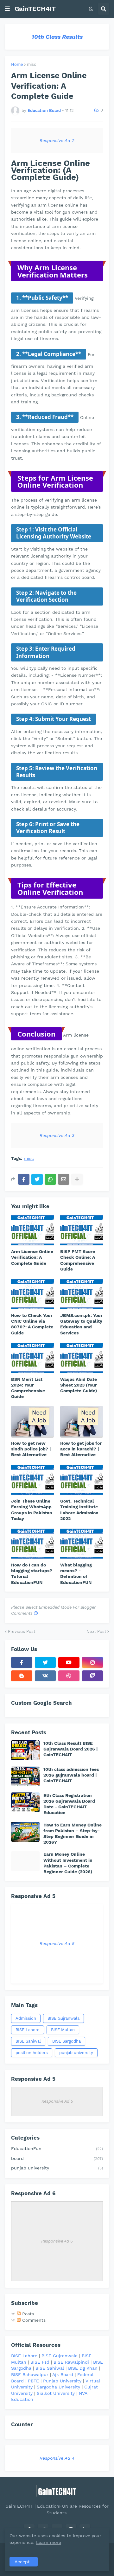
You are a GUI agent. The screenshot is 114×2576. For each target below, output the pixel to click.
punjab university (76, 2053)
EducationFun (57, 2148)
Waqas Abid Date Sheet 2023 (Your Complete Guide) (79, 1385)
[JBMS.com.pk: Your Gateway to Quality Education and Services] (82, 1294)
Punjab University (62, 2381)
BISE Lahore (28, 2030)
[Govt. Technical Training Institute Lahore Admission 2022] (82, 1480)
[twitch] (93, 1676)
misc (32, 64)
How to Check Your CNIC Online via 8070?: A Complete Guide (32, 1324)
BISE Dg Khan (83, 2368)
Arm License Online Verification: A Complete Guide (32, 1257)
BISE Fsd (40, 2362)
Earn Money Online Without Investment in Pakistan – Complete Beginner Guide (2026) (68, 1863)
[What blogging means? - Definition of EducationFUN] (82, 1544)
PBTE (33, 2381)
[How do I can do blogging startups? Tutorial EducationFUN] (32, 1544)
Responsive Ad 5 (57, 1943)
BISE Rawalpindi (71, 2362)
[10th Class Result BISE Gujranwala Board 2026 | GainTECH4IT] (25, 1750)
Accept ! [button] (24, 2562)
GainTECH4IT (35, 9)
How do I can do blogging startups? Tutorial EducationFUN (32, 1574)
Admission (26, 2018)
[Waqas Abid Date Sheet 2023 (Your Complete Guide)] (82, 1358)
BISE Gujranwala (63, 2018)
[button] (7, 9)
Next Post (96, 1631)
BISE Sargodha (66, 2041)
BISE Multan (63, 2030)
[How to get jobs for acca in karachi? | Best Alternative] (82, 1422)
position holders (32, 2053)
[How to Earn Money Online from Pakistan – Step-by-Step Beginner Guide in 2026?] (25, 1832)
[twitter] (45, 1662)
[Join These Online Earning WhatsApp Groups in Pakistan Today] (32, 1480)
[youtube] (69, 1662)
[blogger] (22, 1676)
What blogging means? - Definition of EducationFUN (76, 1574)
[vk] (45, 1676)
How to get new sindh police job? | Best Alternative (31, 1449)
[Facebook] (24, 1179)
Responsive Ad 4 (57, 2458)
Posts (27, 2314)
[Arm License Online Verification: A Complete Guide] (32, 1230)
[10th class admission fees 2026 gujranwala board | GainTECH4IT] (25, 1776)
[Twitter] (37, 1179)
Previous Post (22, 1631)
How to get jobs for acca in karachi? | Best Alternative (81, 1449)
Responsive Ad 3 (57, 1135)
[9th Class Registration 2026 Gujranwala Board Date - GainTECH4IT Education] (25, 1802)
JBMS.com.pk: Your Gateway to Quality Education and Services (81, 1324)
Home (17, 64)
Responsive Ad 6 (57, 2241)
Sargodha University (58, 2387)
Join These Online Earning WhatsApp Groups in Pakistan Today (32, 1510)
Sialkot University (56, 2393)
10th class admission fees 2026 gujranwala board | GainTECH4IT (71, 1775)
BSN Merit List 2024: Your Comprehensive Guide (28, 1388)
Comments (33, 2320)
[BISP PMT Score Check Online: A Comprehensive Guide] (82, 1230)
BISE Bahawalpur (30, 2374)
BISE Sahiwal (28, 2041)
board (57, 2158)
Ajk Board (63, 2374)
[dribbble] (69, 1676)
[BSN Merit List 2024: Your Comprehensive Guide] (32, 1358)
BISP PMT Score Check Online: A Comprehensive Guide (78, 1260)
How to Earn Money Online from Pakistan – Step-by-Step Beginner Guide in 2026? (73, 1834)
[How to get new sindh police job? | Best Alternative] (32, 1422)
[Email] (64, 1179)
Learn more (49, 2542)
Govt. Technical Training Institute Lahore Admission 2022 (79, 1510)
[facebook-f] (22, 1662)
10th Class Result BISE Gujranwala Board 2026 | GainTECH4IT (70, 1749)
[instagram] (93, 1662)
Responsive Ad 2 (57, 140)
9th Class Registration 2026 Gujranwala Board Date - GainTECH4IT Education (69, 1804)
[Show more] (77, 1179)
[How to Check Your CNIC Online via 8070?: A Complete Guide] (32, 1294)
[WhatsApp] (50, 1179)
